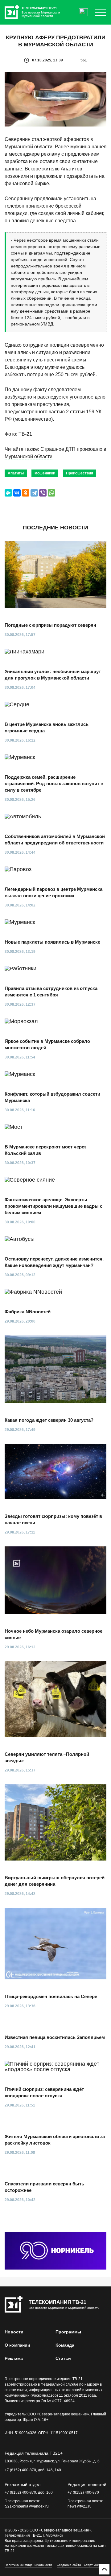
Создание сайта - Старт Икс (78, 2565)
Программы (68, 2332)
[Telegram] (34, 493)
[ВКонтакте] (17, 493)
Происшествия (80, 473)
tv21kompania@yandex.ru (27, 2506)
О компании (17, 2345)
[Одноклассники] (26, 493)
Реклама (14, 2358)
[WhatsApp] (51, 493)
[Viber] (43, 493)
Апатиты (16, 473)
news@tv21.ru (80, 2506)
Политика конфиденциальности (28, 2565)
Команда (65, 2345)
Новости (14, 2332)
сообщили (76, 318)
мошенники (45, 473)
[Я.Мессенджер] (8, 493)
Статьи (63, 2358)
